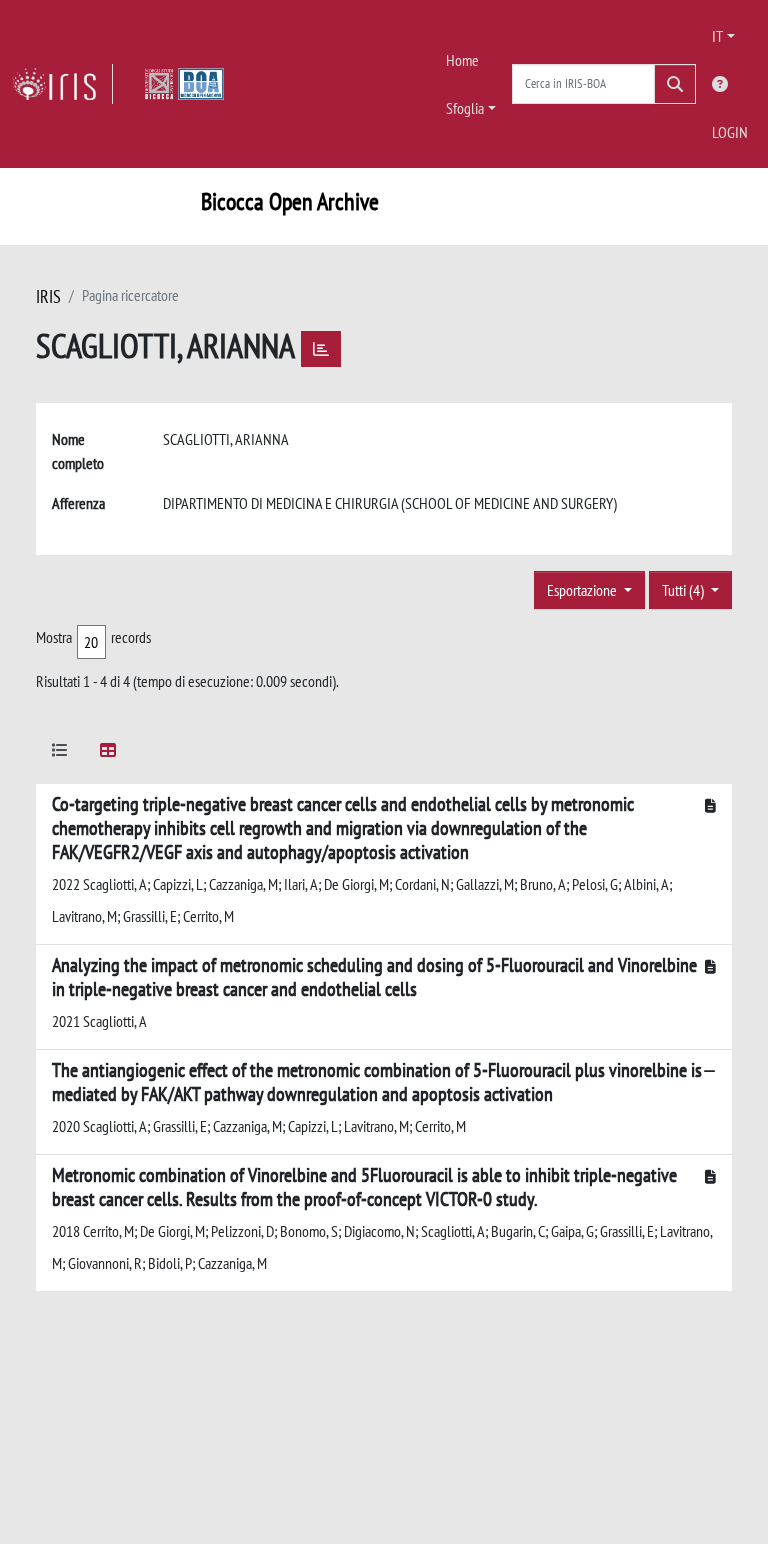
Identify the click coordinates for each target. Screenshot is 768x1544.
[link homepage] (62, 84)
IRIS (48, 296)
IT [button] (717, 36)
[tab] (60, 753)
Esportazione (583, 590)
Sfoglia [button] (465, 108)
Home (462, 60)
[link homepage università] (184, 84)
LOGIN (730, 132)
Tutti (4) (684, 590)
